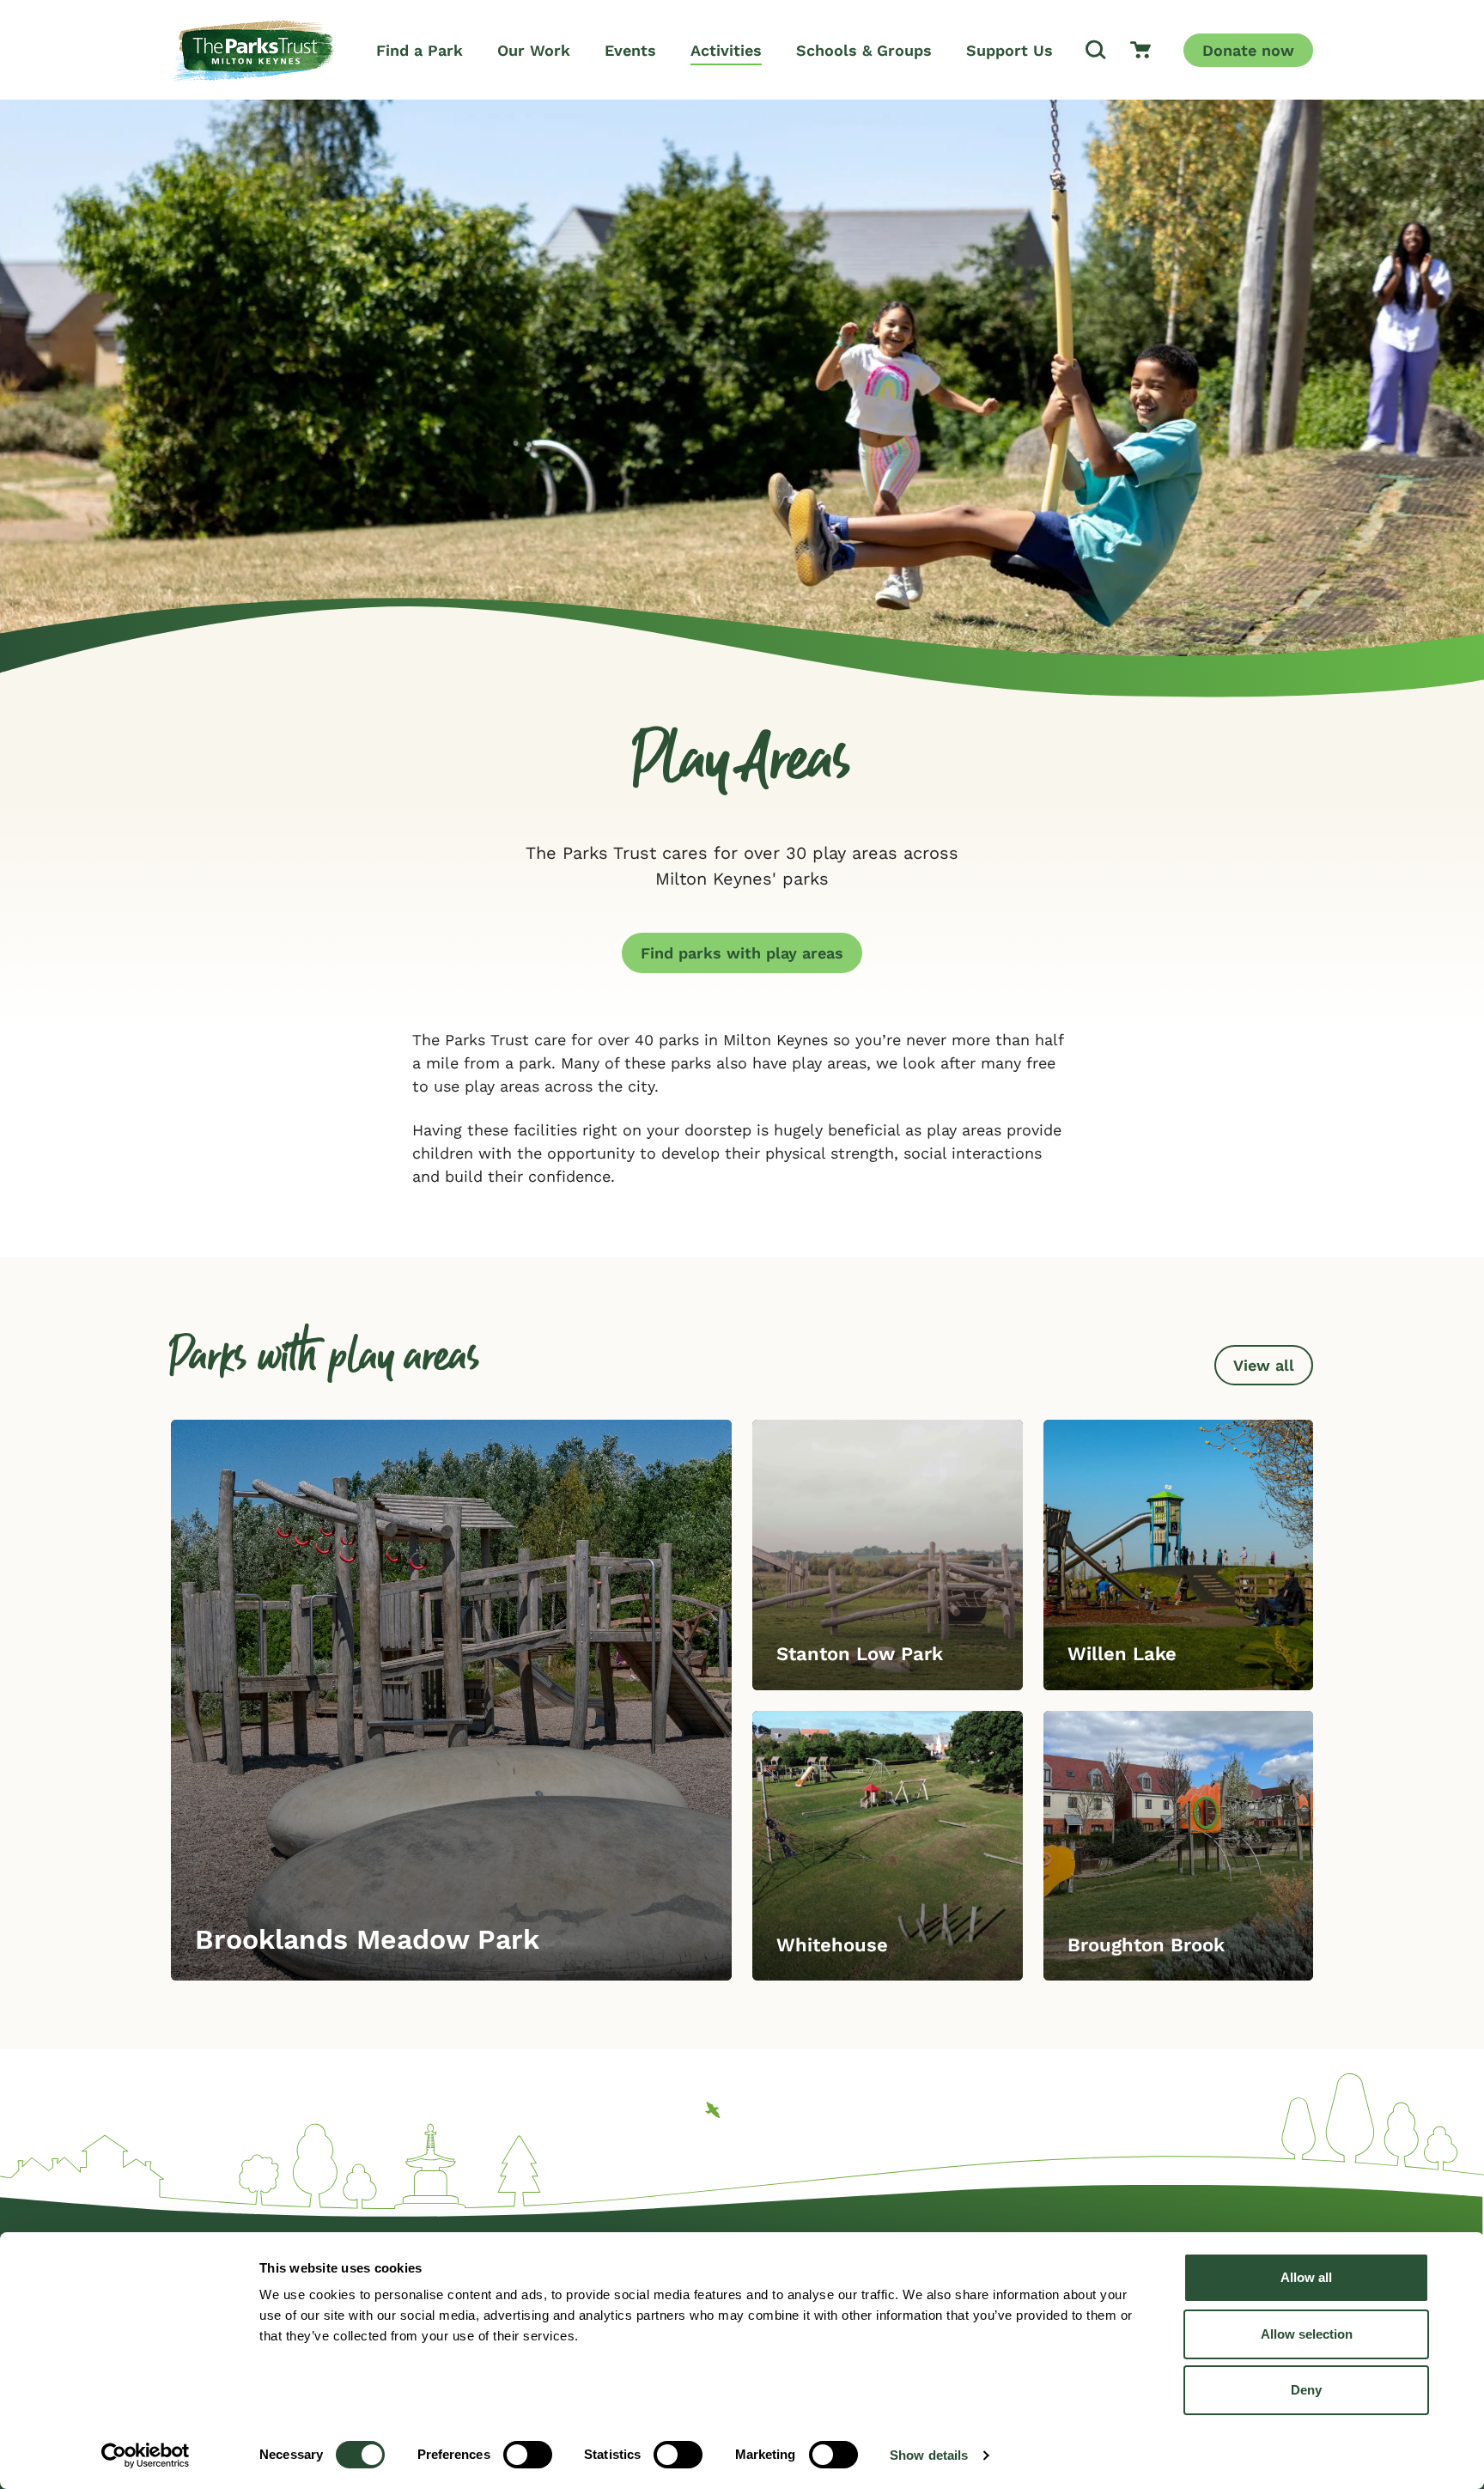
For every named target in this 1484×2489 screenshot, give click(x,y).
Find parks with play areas (742, 953)
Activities (726, 50)
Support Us (1010, 50)
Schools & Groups (864, 50)
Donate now (1248, 50)
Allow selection (1307, 2334)
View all (1264, 1365)
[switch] (528, 2455)
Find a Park (420, 50)
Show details (929, 2455)
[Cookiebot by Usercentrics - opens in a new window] (146, 2456)
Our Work (534, 50)
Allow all (1306, 2277)
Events (630, 50)
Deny (1306, 2390)
